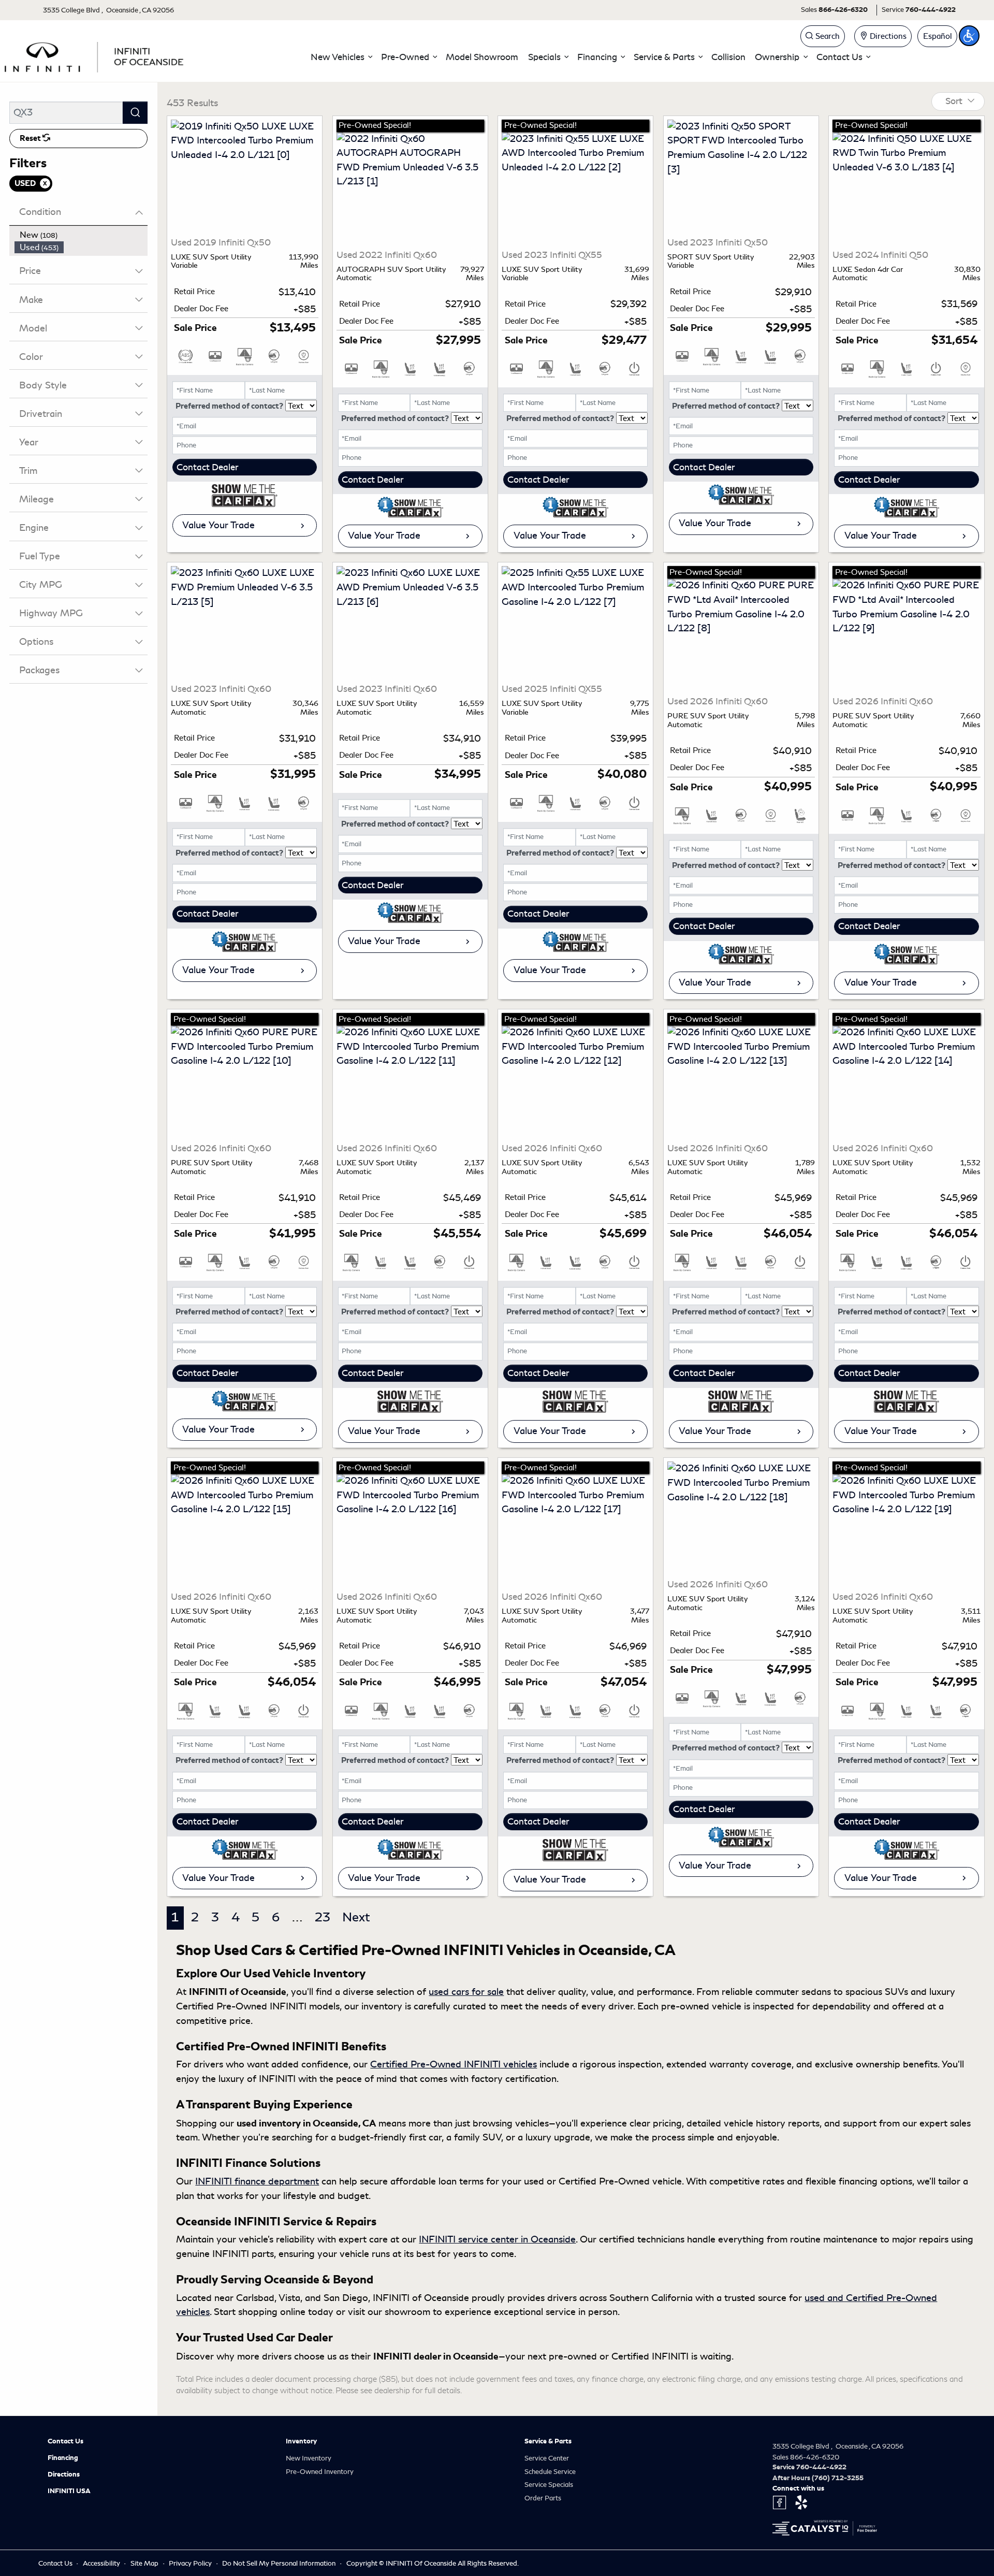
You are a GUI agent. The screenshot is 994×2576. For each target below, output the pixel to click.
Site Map (145, 2563)
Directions (64, 2474)
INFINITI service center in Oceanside (497, 2239)
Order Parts (543, 2498)
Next (356, 1917)
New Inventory (309, 2458)
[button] (341, 57)
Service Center (547, 2458)
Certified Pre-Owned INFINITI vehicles (454, 2064)
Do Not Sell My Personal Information (280, 2563)
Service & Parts (548, 2441)
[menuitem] (81, 235)
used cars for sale (466, 1992)
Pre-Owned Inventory (320, 2472)
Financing (63, 2458)
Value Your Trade (218, 525)
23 (323, 1917)
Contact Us (65, 2441)
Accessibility (102, 2563)
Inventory (301, 2441)
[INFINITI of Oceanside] (95, 55)
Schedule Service (550, 2472)
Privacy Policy (191, 2563)
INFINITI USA (69, 2491)
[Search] (135, 113)
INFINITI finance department (257, 2181)
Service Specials (549, 2485)
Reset (31, 138)
